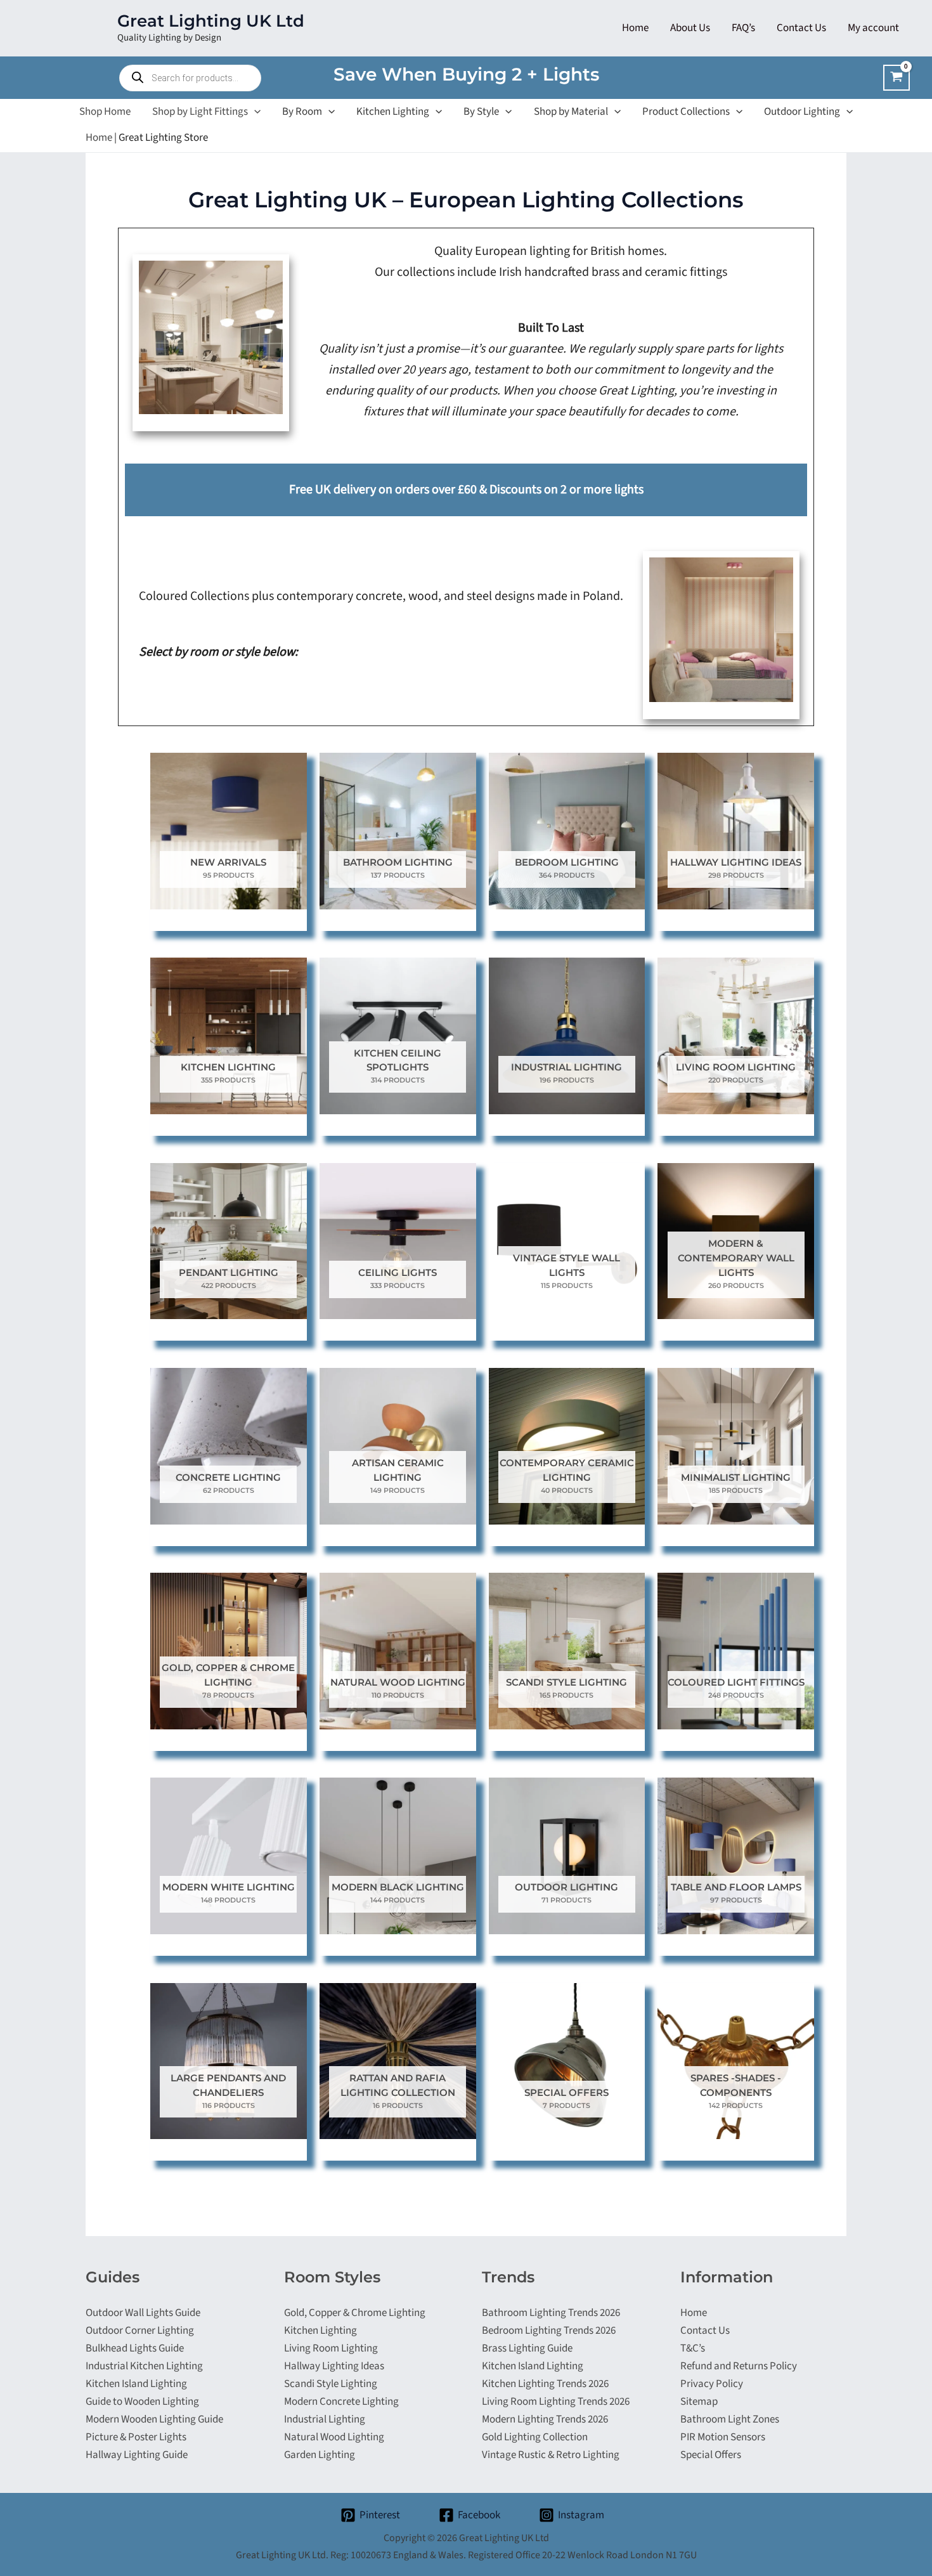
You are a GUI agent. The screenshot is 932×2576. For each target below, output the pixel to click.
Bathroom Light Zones (730, 2419)
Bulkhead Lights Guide (135, 2348)
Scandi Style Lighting (331, 2384)
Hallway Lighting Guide (137, 2455)
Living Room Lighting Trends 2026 (556, 2402)
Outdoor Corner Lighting (140, 2331)
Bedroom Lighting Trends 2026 (549, 2331)
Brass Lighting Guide (527, 2348)
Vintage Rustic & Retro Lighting (551, 2455)
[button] (254, 112)
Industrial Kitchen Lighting (144, 2366)
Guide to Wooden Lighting (142, 2402)
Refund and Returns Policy (739, 2366)
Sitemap (699, 2402)
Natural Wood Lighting (334, 2437)
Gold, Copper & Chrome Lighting (355, 2313)
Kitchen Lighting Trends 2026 (545, 2384)
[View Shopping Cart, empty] (896, 78)
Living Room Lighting (331, 2348)
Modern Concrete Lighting (341, 2402)
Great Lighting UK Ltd (211, 21)
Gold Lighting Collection (535, 2437)
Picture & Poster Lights (136, 2437)
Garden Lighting (320, 2455)
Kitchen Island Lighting (136, 2384)
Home (99, 138)
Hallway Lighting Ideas (334, 2366)
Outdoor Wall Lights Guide (143, 2313)
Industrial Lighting (325, 2419)
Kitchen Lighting (320, 2331)
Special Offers (711, 2455)
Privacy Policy (712, 2384)
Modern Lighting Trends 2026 (545, 2419)
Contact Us (705, 2331)
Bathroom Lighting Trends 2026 (551, 2313)
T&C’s (693, 2348)
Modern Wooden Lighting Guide (154, 2419)
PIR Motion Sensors (723, 2437)
